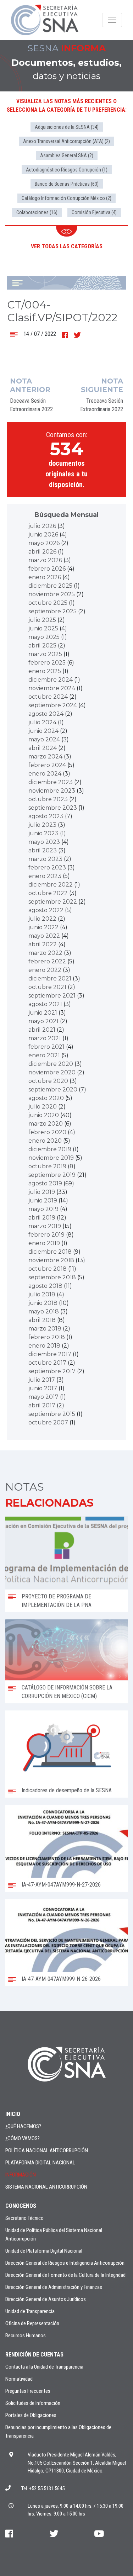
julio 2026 (42, 526)
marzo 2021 (45, 1038)
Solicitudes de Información (33, 2403)
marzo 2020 (46, 1124)
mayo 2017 (43, 1397)
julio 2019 (42, 1192)
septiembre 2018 (52, 1277)
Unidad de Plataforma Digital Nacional (44, 2251)
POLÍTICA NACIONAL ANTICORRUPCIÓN (47, 2151)
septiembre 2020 (53, 1089)
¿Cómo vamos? (23, 2138)
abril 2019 (42, 1218)
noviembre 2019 (51, 1158)
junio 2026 (43, 535)
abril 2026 (42, 552)
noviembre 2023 (52, 791)
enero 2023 (45, 876)
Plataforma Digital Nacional (40, 2163)
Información (21, 2175)
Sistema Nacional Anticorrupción (46, 2187)
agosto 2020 (46, 1098)
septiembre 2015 (52, 1414)
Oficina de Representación (32, 2323)
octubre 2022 (48, 893)
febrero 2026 (47, 569)
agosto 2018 (45, 1286)
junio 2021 (43, 1013)
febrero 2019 (46, 1235)
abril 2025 (42, 646)
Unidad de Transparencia (30, 2311)
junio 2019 (43, 1200)
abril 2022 (43, 944)
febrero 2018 (47, 1337)
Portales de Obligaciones (31, 2415)
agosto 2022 (46, 910)
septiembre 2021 (52, 996)
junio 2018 (43, 1303)
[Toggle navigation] (112, 20)
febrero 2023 (47, 868)
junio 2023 (43, 833)
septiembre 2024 (53, 705)
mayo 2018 (44, 1311)
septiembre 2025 (52, 611)
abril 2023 (43, 850)
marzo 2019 (45, 1226)
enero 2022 (45, 970)
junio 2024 (43, 731)
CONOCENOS (21, 2206)
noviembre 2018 (51, 1260)
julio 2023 (42, 825)
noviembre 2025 (52, 594)
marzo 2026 (45, 560)
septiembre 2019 (52, 1175)
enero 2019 (44, 1243)
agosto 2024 (46, 714)
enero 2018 (44, 1346)
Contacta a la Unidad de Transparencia (44, 2367)
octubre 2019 (47, 1166)
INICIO (13, 2114)
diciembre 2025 (50, 586)
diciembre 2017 (50, 1354)
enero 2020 (45, 1141)
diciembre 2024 (51, 680)
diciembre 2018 (50, 1252)
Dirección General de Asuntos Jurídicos (46, 2299)
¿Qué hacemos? (23, 2126)
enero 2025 (45, 671)
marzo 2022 (45, 953)
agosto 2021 (45, 1004)
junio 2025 (43, 628)
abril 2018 (42, 1320)
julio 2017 (42, 1380)
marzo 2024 (45, 757)
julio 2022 (42, 919)
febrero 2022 (47, 961)
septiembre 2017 (52, 1371)
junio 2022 (43, 927)
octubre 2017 (47, 1363)
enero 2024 (45, 774)
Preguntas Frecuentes (28, 2391)
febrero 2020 (47, 1132)
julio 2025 (42, 620)
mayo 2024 (44, 739)
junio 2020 (44, 1115)
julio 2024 (42, 722)
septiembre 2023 (53, 808)
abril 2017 (42, 1405)
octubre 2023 (48, 799)
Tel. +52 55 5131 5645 (43, 2488)
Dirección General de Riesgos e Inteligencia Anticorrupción (65, 2263)
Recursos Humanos (26, 2336)
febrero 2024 (47, 765)
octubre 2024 (48, 697)
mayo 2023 (44, 842)
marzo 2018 (45, 1329)
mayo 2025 (44, 637)
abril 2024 (43, 748)
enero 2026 (45, 577)
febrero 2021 (46, 1047)
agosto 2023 (46, 816)
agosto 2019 (45, 1183)
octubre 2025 (48, 603)
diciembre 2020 (51, 1064)
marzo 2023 (45, 859)
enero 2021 (44, 1055)
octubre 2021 (47, 987)
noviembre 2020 (52, 1072)
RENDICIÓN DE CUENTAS (34, 2355)
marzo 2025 (45, 654)
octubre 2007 (48, 1422)
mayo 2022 (44, 936)
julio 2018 (42, 1294)
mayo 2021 (43, 1021)
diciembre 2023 (51, 782)
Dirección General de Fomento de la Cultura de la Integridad (65, 2275)
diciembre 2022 (51, 885)
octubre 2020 (48, 1081)
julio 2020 (43, 1107)
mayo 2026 (44, 543)
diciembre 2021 (50, 978)
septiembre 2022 (53, 902)
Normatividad (19, 2379)
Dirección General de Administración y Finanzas (54, 2287)
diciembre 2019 (50, 1149)
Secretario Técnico (24, 2218)
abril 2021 (42, 1030)
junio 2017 (43, 1388)
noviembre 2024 (52, 688)
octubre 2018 (48, 1269)
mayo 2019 (43, 1209)
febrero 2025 (47, 663)
